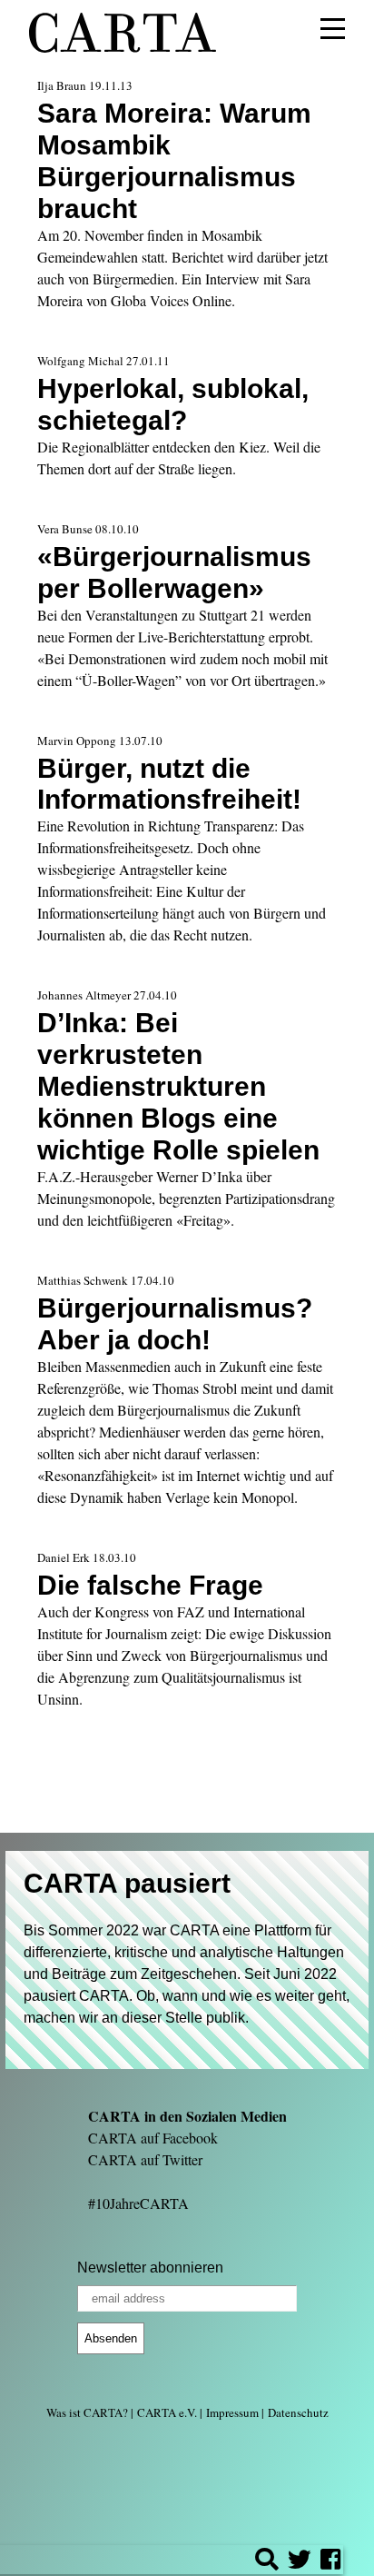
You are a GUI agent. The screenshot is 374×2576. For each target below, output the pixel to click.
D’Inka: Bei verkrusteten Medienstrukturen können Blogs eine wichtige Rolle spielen (178, 1086)
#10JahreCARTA (138, 2203)
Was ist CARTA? (87, 2412)
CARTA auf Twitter (145, 2159)
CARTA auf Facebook (153, 2138)
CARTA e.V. (167, 2412)
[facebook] (330, 2562)
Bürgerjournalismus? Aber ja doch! (175, 1323)
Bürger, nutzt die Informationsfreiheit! (169, 784)
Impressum (232, 2412)
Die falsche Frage (150, 1585)
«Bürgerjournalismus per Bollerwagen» (174, 572)
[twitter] (300, 2562)
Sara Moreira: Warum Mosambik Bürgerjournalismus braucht (174, 160)
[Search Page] (267, 2562)
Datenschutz (298, 2412)
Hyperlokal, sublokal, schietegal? (173, 404)
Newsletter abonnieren (150, 2268)
